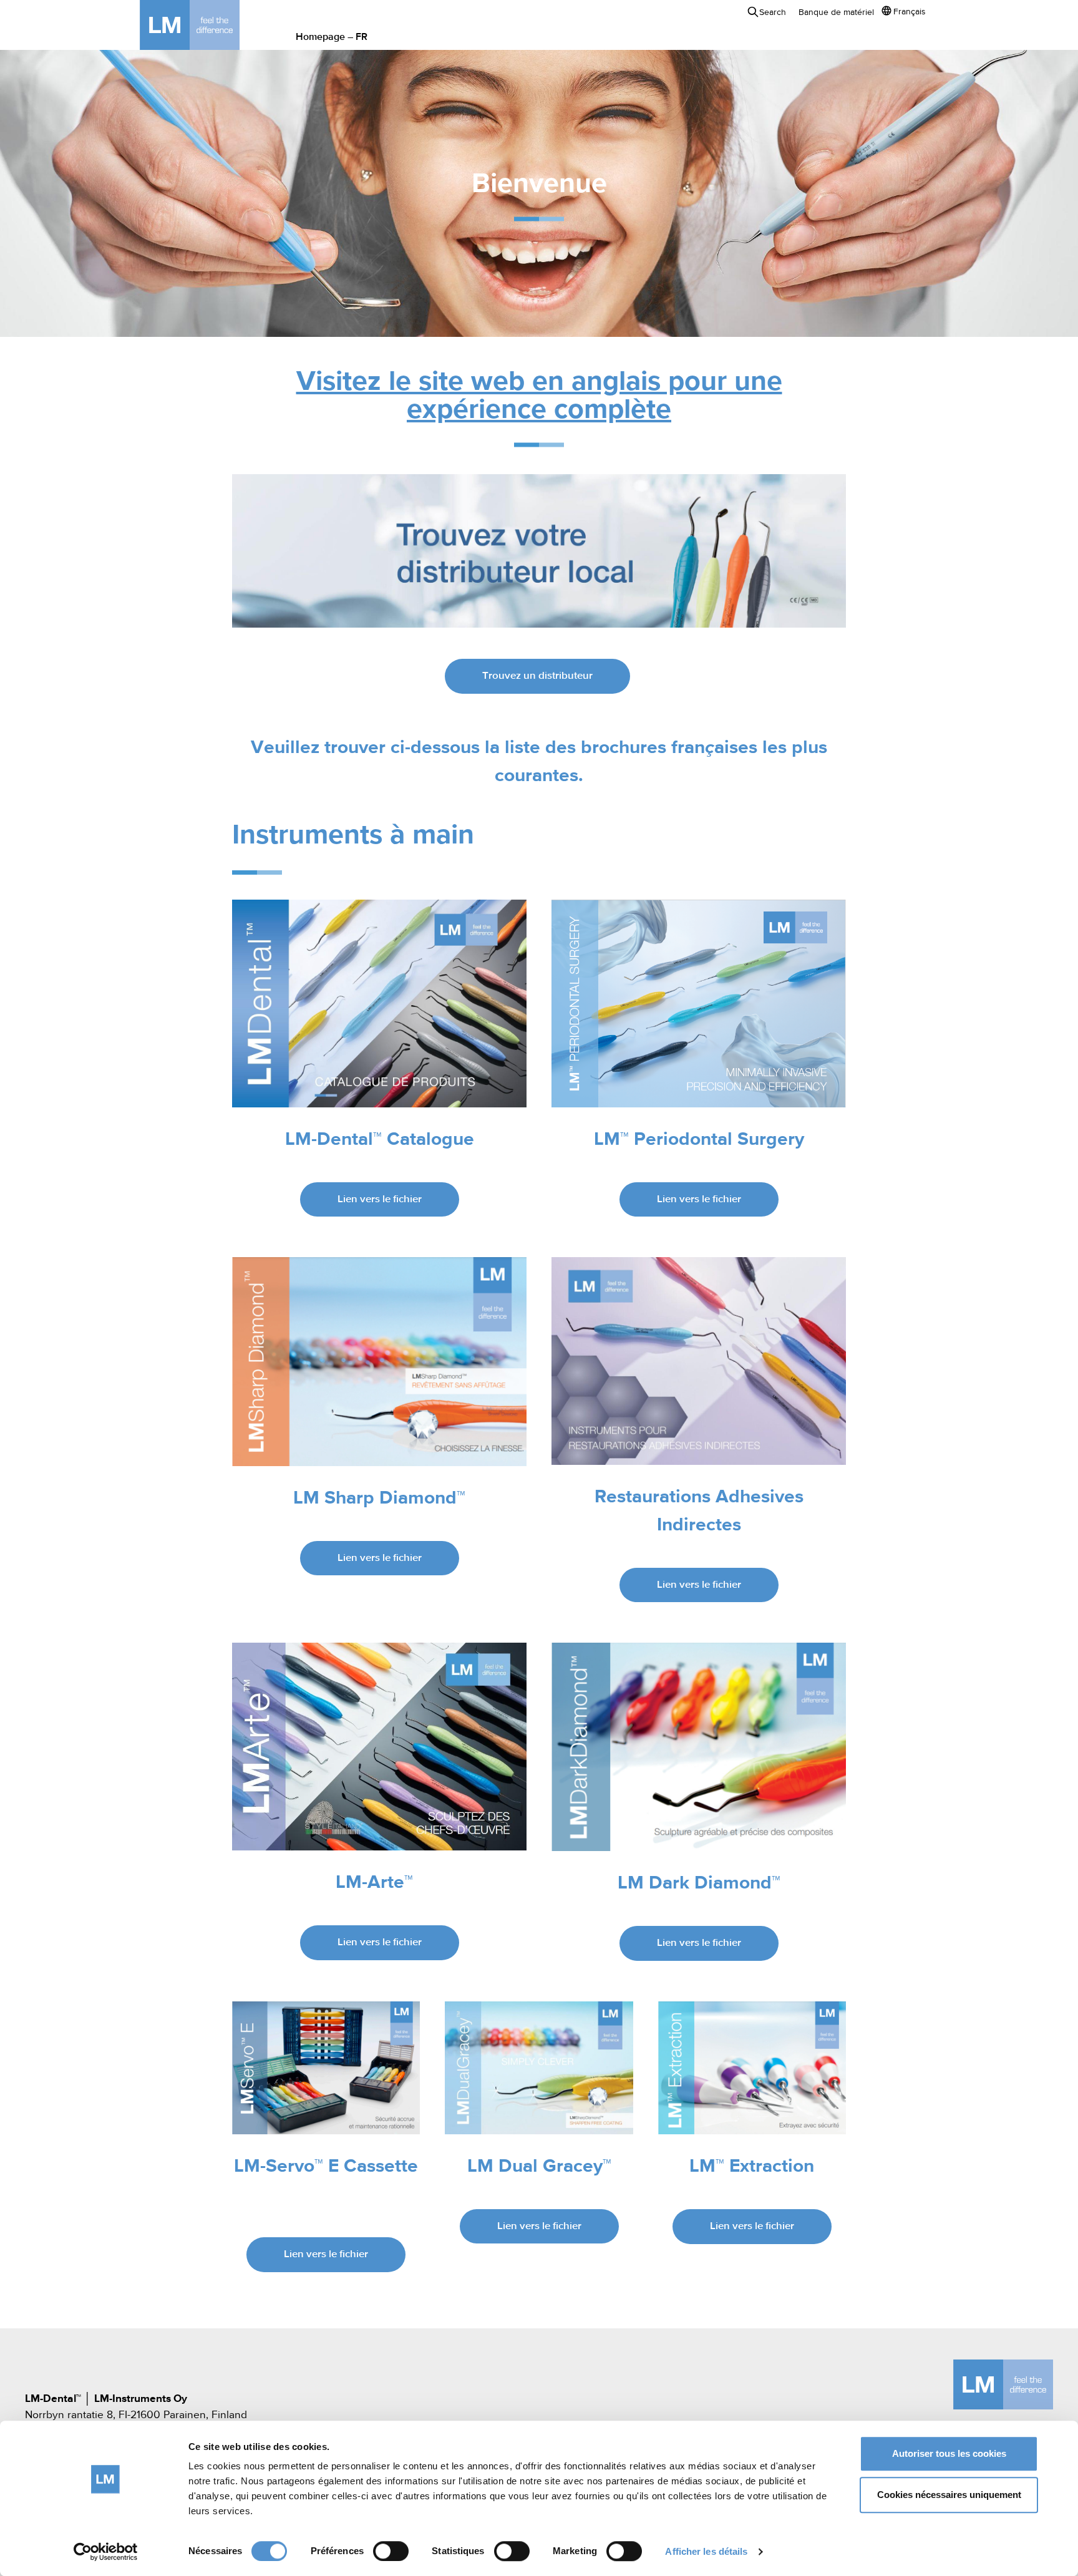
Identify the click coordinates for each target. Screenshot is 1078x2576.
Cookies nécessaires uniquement (949, 2495)
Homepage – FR (332, 37)
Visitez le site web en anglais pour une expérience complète (539, 396)
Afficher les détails (706, 2551)
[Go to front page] (208, 25)
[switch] (391, 2551)
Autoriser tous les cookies (949, 2453)
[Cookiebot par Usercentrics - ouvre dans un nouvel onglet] (106, 2552)
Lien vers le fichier (380, 1199)
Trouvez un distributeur (537, 676)
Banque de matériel (836, 12)
